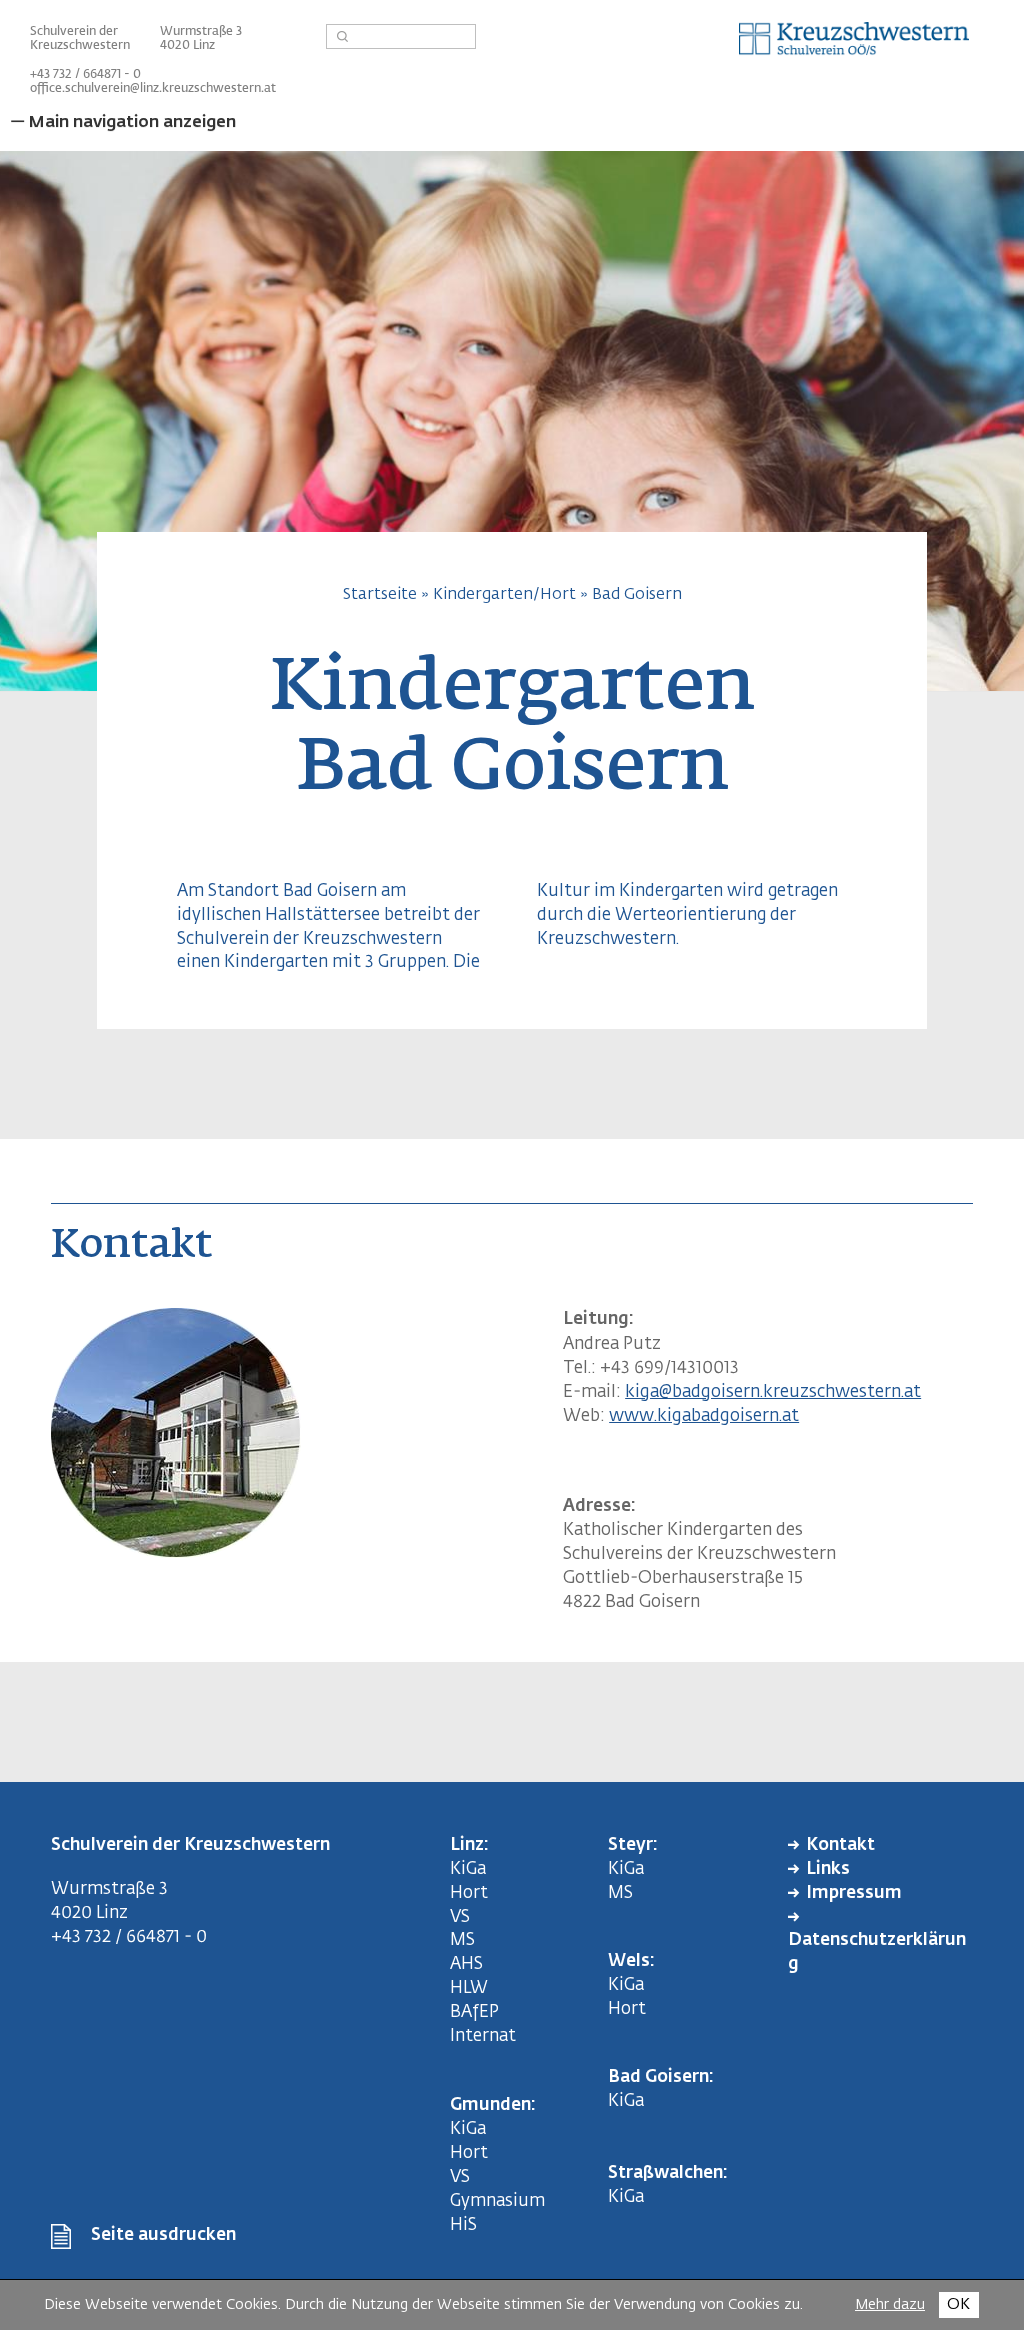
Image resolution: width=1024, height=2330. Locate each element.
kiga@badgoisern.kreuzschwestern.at (773, 1392)
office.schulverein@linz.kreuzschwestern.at (153, 89)
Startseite (380, 594)
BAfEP (474, 2012)
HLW (469, 1988)
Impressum (854, 1893)
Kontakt (840, 1845)
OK (958, 2304)
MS (466, 1940)
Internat (483, 2036)
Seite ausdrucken (163, 2235)
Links (828, 1869)
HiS (463, 2225)
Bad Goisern (637, 594)
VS (460, 1917)
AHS (466, 1964)
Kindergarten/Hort (504, 594)
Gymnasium (497, 2201)
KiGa (468, 1869)
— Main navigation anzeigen (123, 122)
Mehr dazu (890, 2305)
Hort (469, 1893)
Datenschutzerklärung (877, 1952)
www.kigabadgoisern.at (704, 1416)
